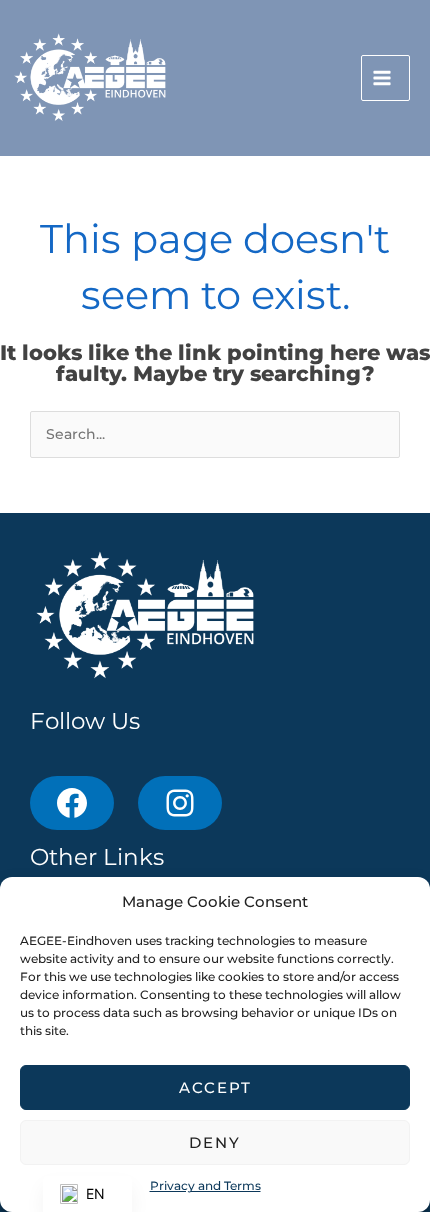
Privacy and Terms (205, 1185)
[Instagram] (180, 803)
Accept (215, 1087)
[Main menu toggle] (385, 78)
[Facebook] (72, 803)
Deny (215, 1142)
